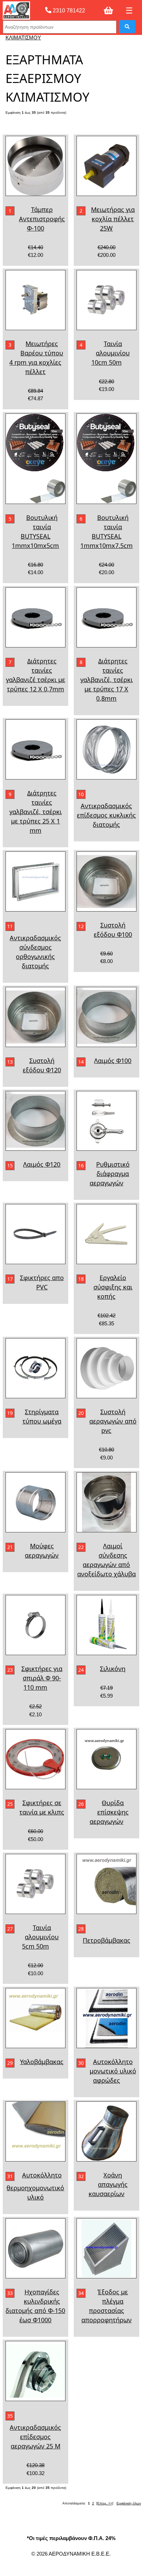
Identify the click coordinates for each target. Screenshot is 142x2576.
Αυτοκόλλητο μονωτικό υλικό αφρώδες (113, 2071)
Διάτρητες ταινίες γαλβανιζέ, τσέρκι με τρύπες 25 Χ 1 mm (35, 812)
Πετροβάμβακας (106, 1940)
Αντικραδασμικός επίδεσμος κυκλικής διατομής (106, 815)
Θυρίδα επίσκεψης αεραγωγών (109, 1812)
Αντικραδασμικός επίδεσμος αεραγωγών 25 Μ (35, 2437)
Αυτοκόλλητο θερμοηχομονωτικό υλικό (35, 2186)
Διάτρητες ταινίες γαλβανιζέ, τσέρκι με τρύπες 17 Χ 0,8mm (106, 680)
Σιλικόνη (113, 1669)
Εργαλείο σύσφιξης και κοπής (113, 1287)
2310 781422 (68, 10)
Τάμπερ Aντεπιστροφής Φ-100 (42, 219)
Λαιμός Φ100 (113, 1061)
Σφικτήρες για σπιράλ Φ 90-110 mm (42, 1678)
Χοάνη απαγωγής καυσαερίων (108, 2184)
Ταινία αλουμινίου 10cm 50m (111, 353)
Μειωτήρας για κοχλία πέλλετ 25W (113, 219)
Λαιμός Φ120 (42, 1164)
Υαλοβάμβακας (42, 2062)
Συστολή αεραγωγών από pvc (113, 1421)
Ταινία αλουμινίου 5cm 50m (40, 1937)
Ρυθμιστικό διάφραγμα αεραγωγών (110, 1174)
